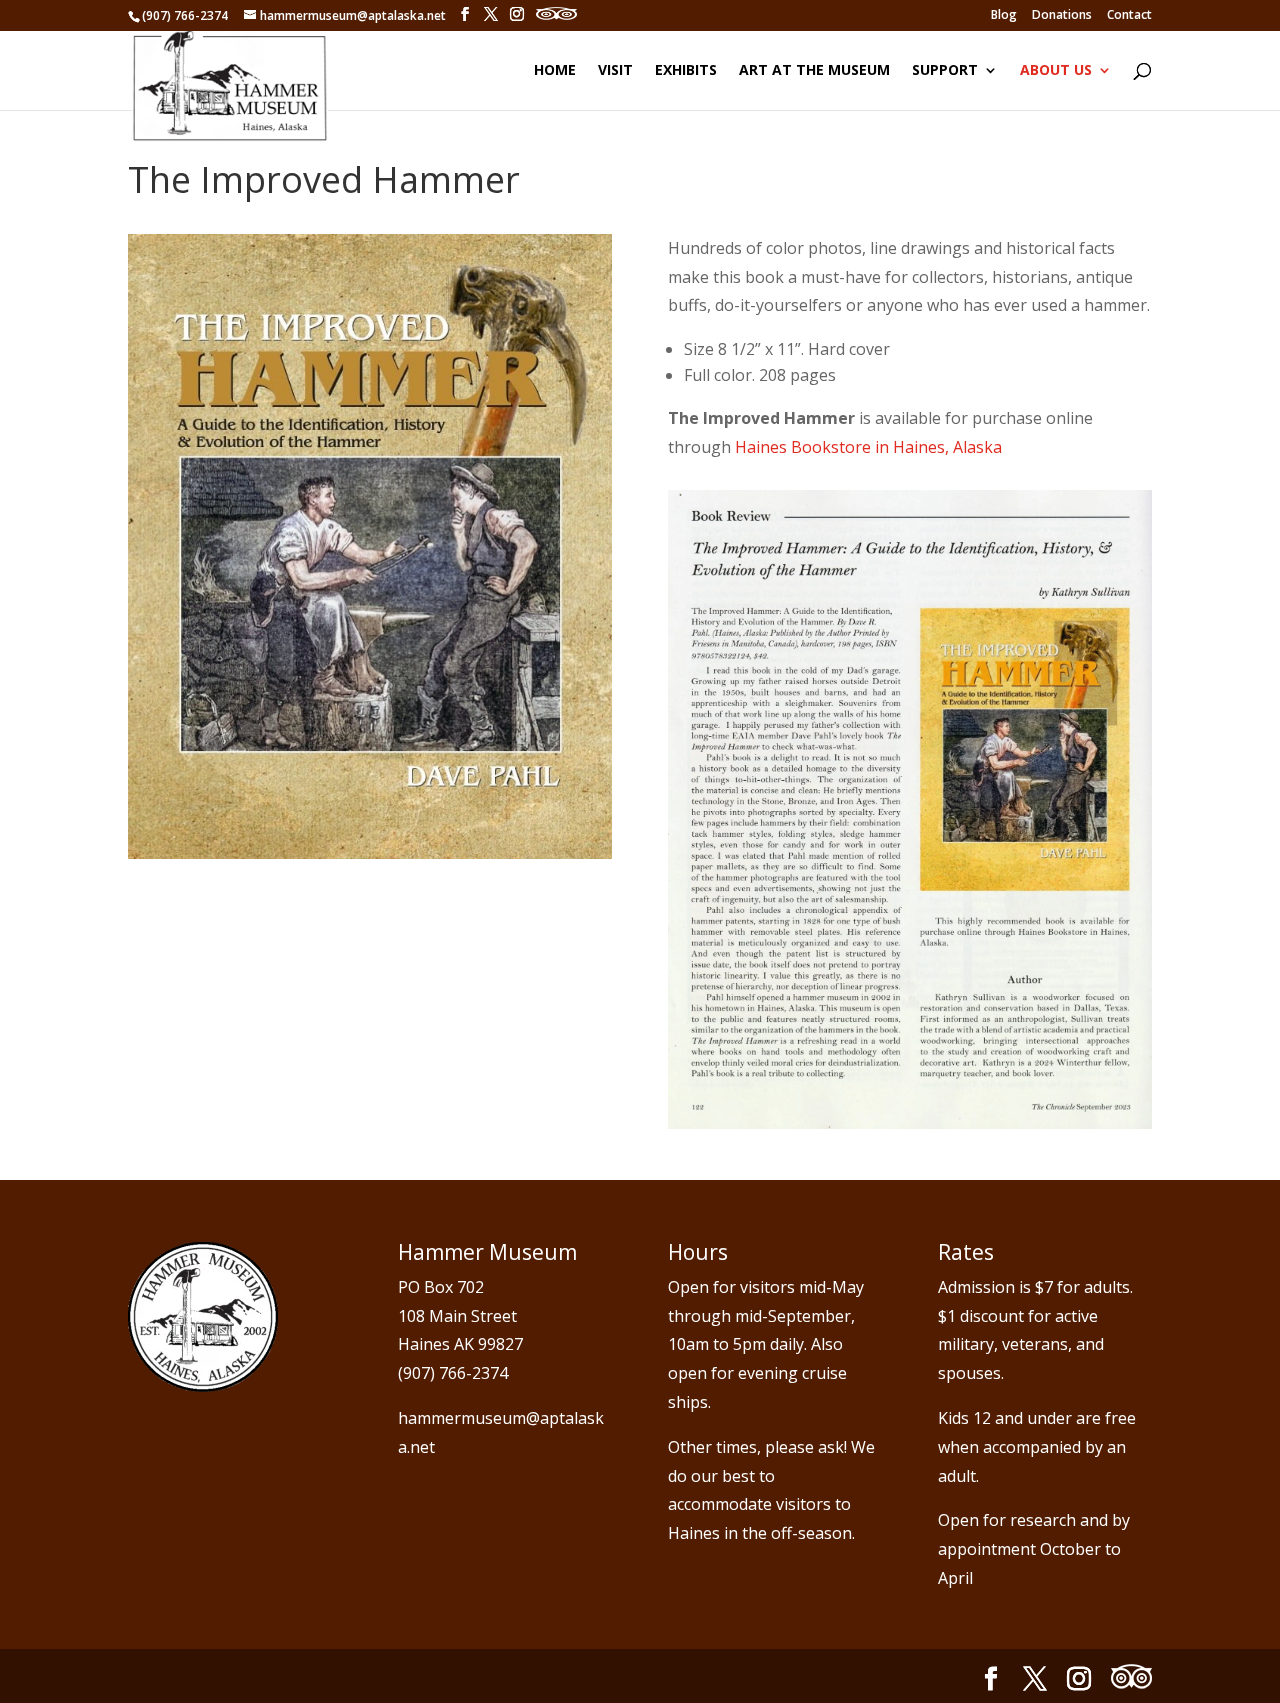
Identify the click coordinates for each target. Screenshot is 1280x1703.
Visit (615, 71)
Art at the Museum (814, 71)
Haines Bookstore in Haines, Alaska (868, 447)
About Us (1056, 71)
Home (555, 71)
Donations (1062, 16)
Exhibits (686, 71)
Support (945, 71)
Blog (1004, 16)
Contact (1129, 16)
